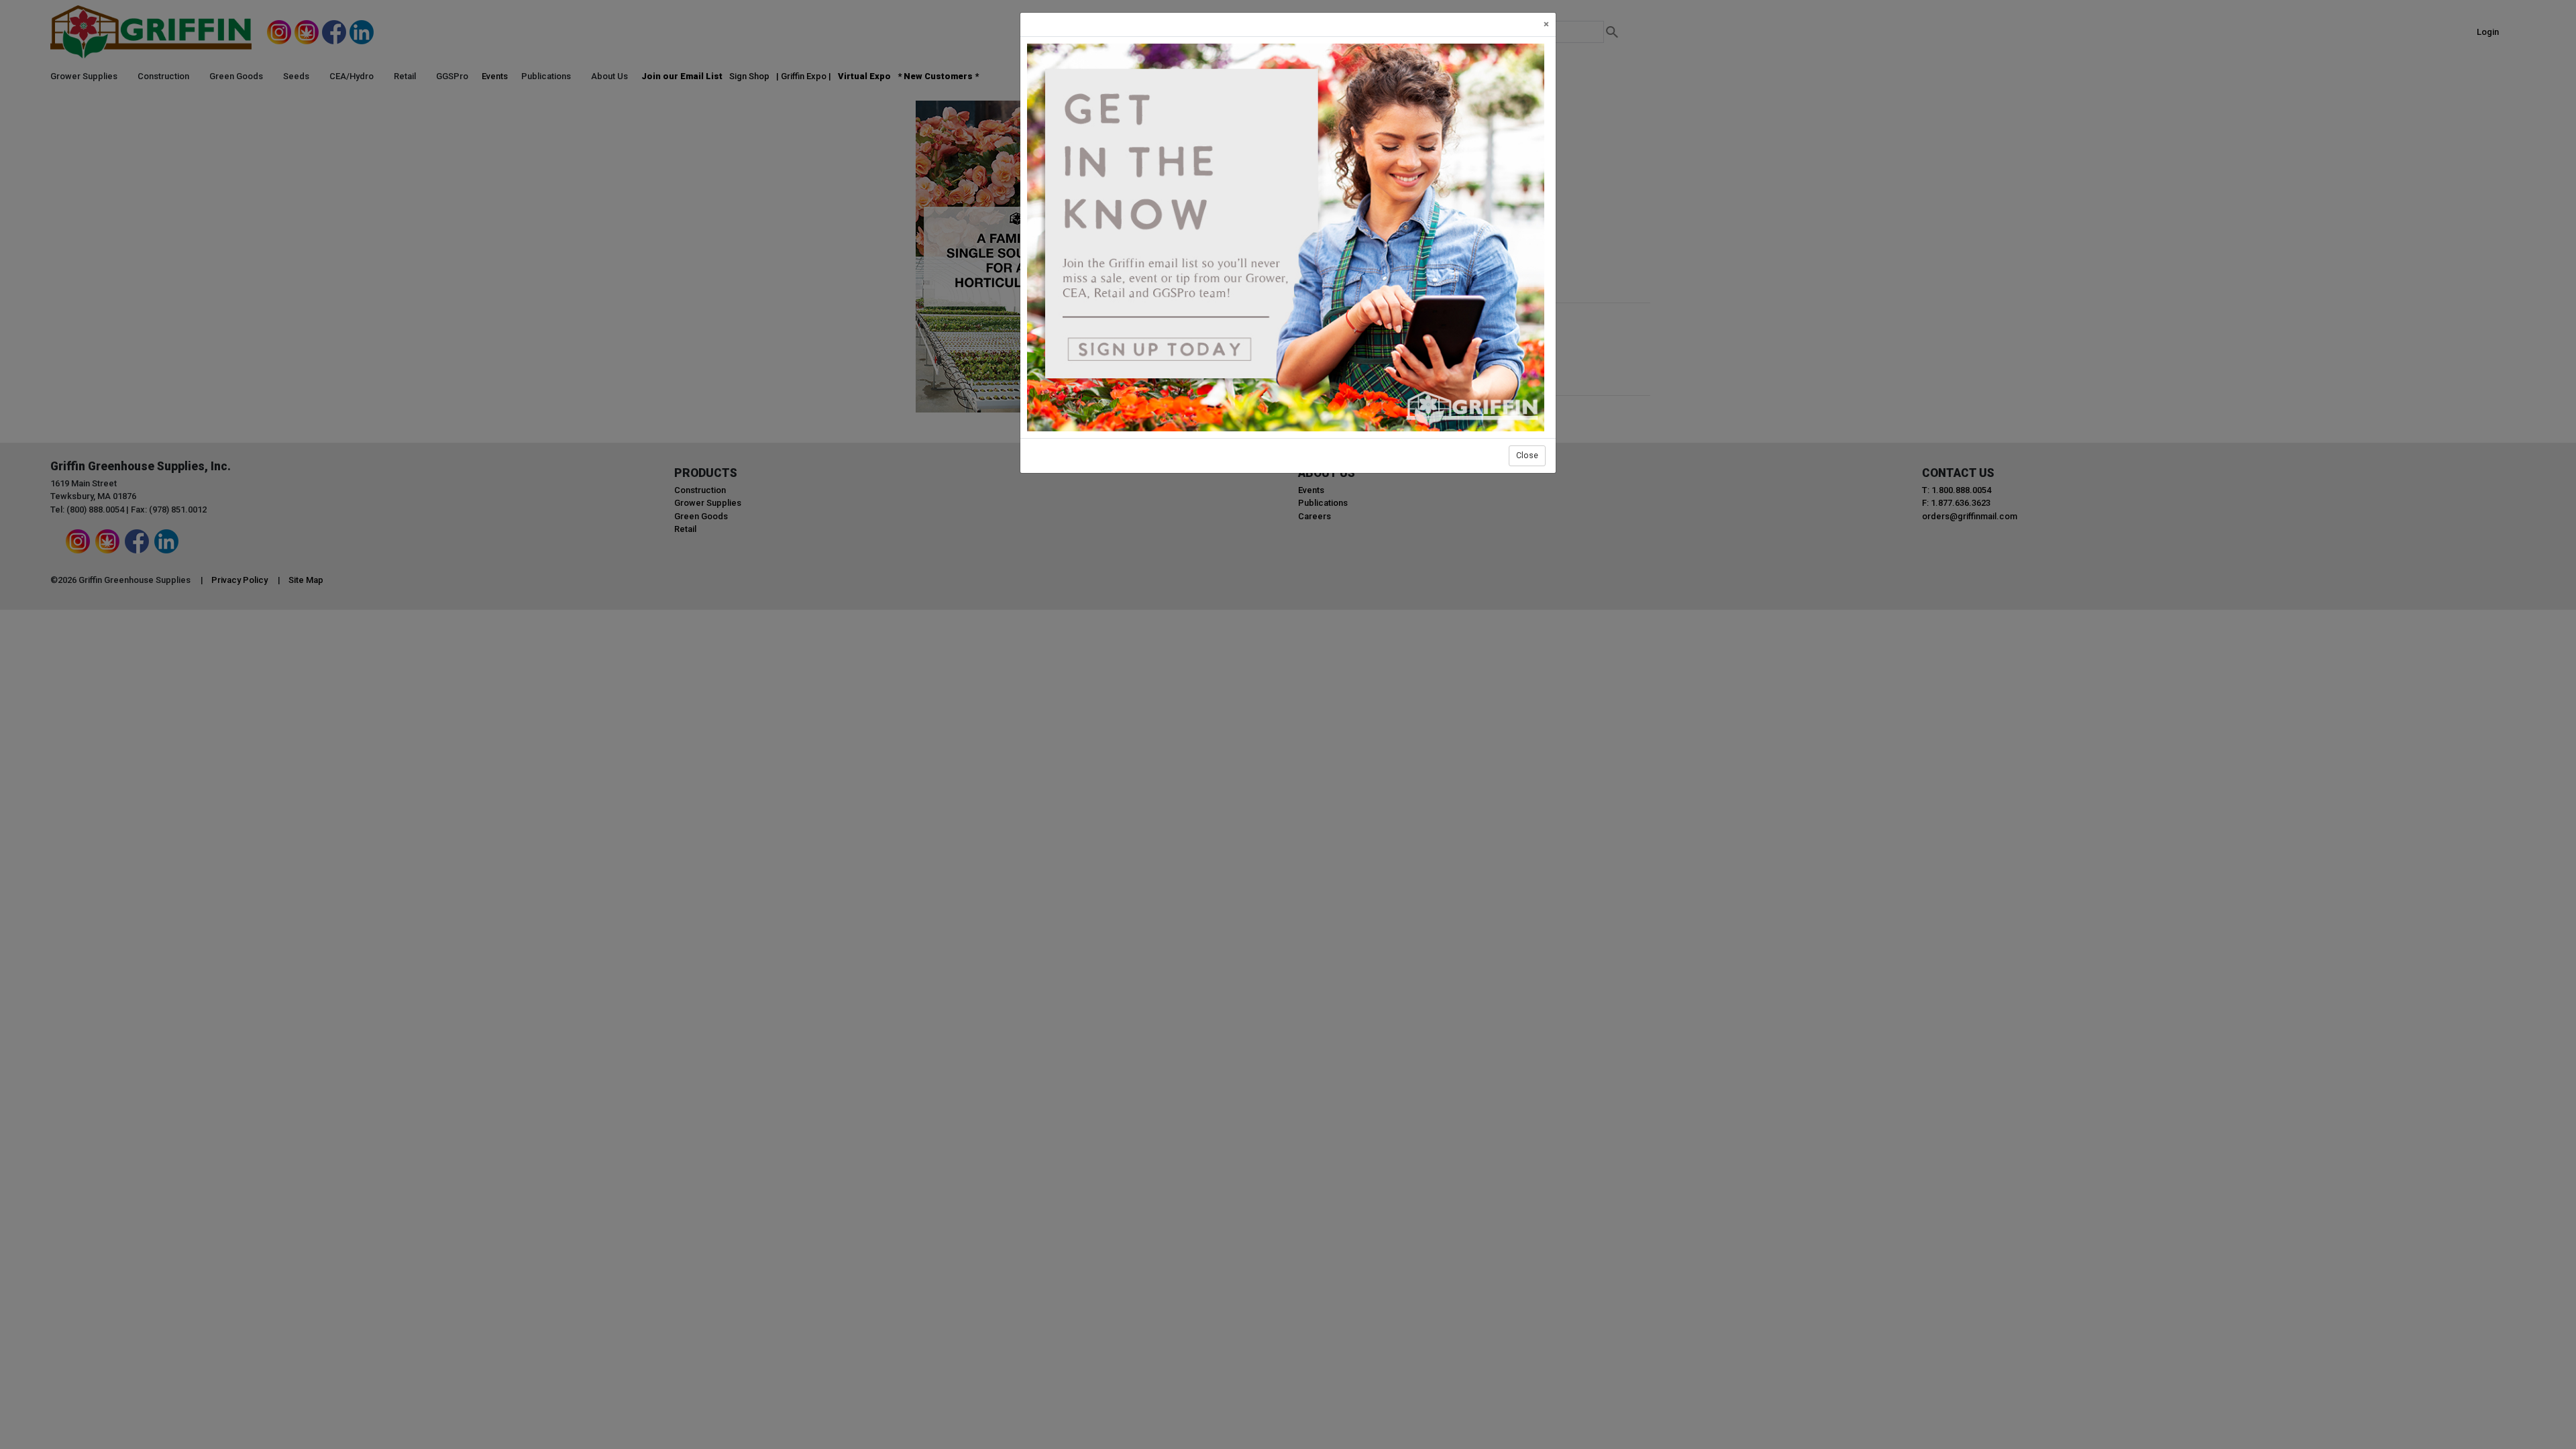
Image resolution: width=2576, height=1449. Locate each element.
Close (1527, 455)
